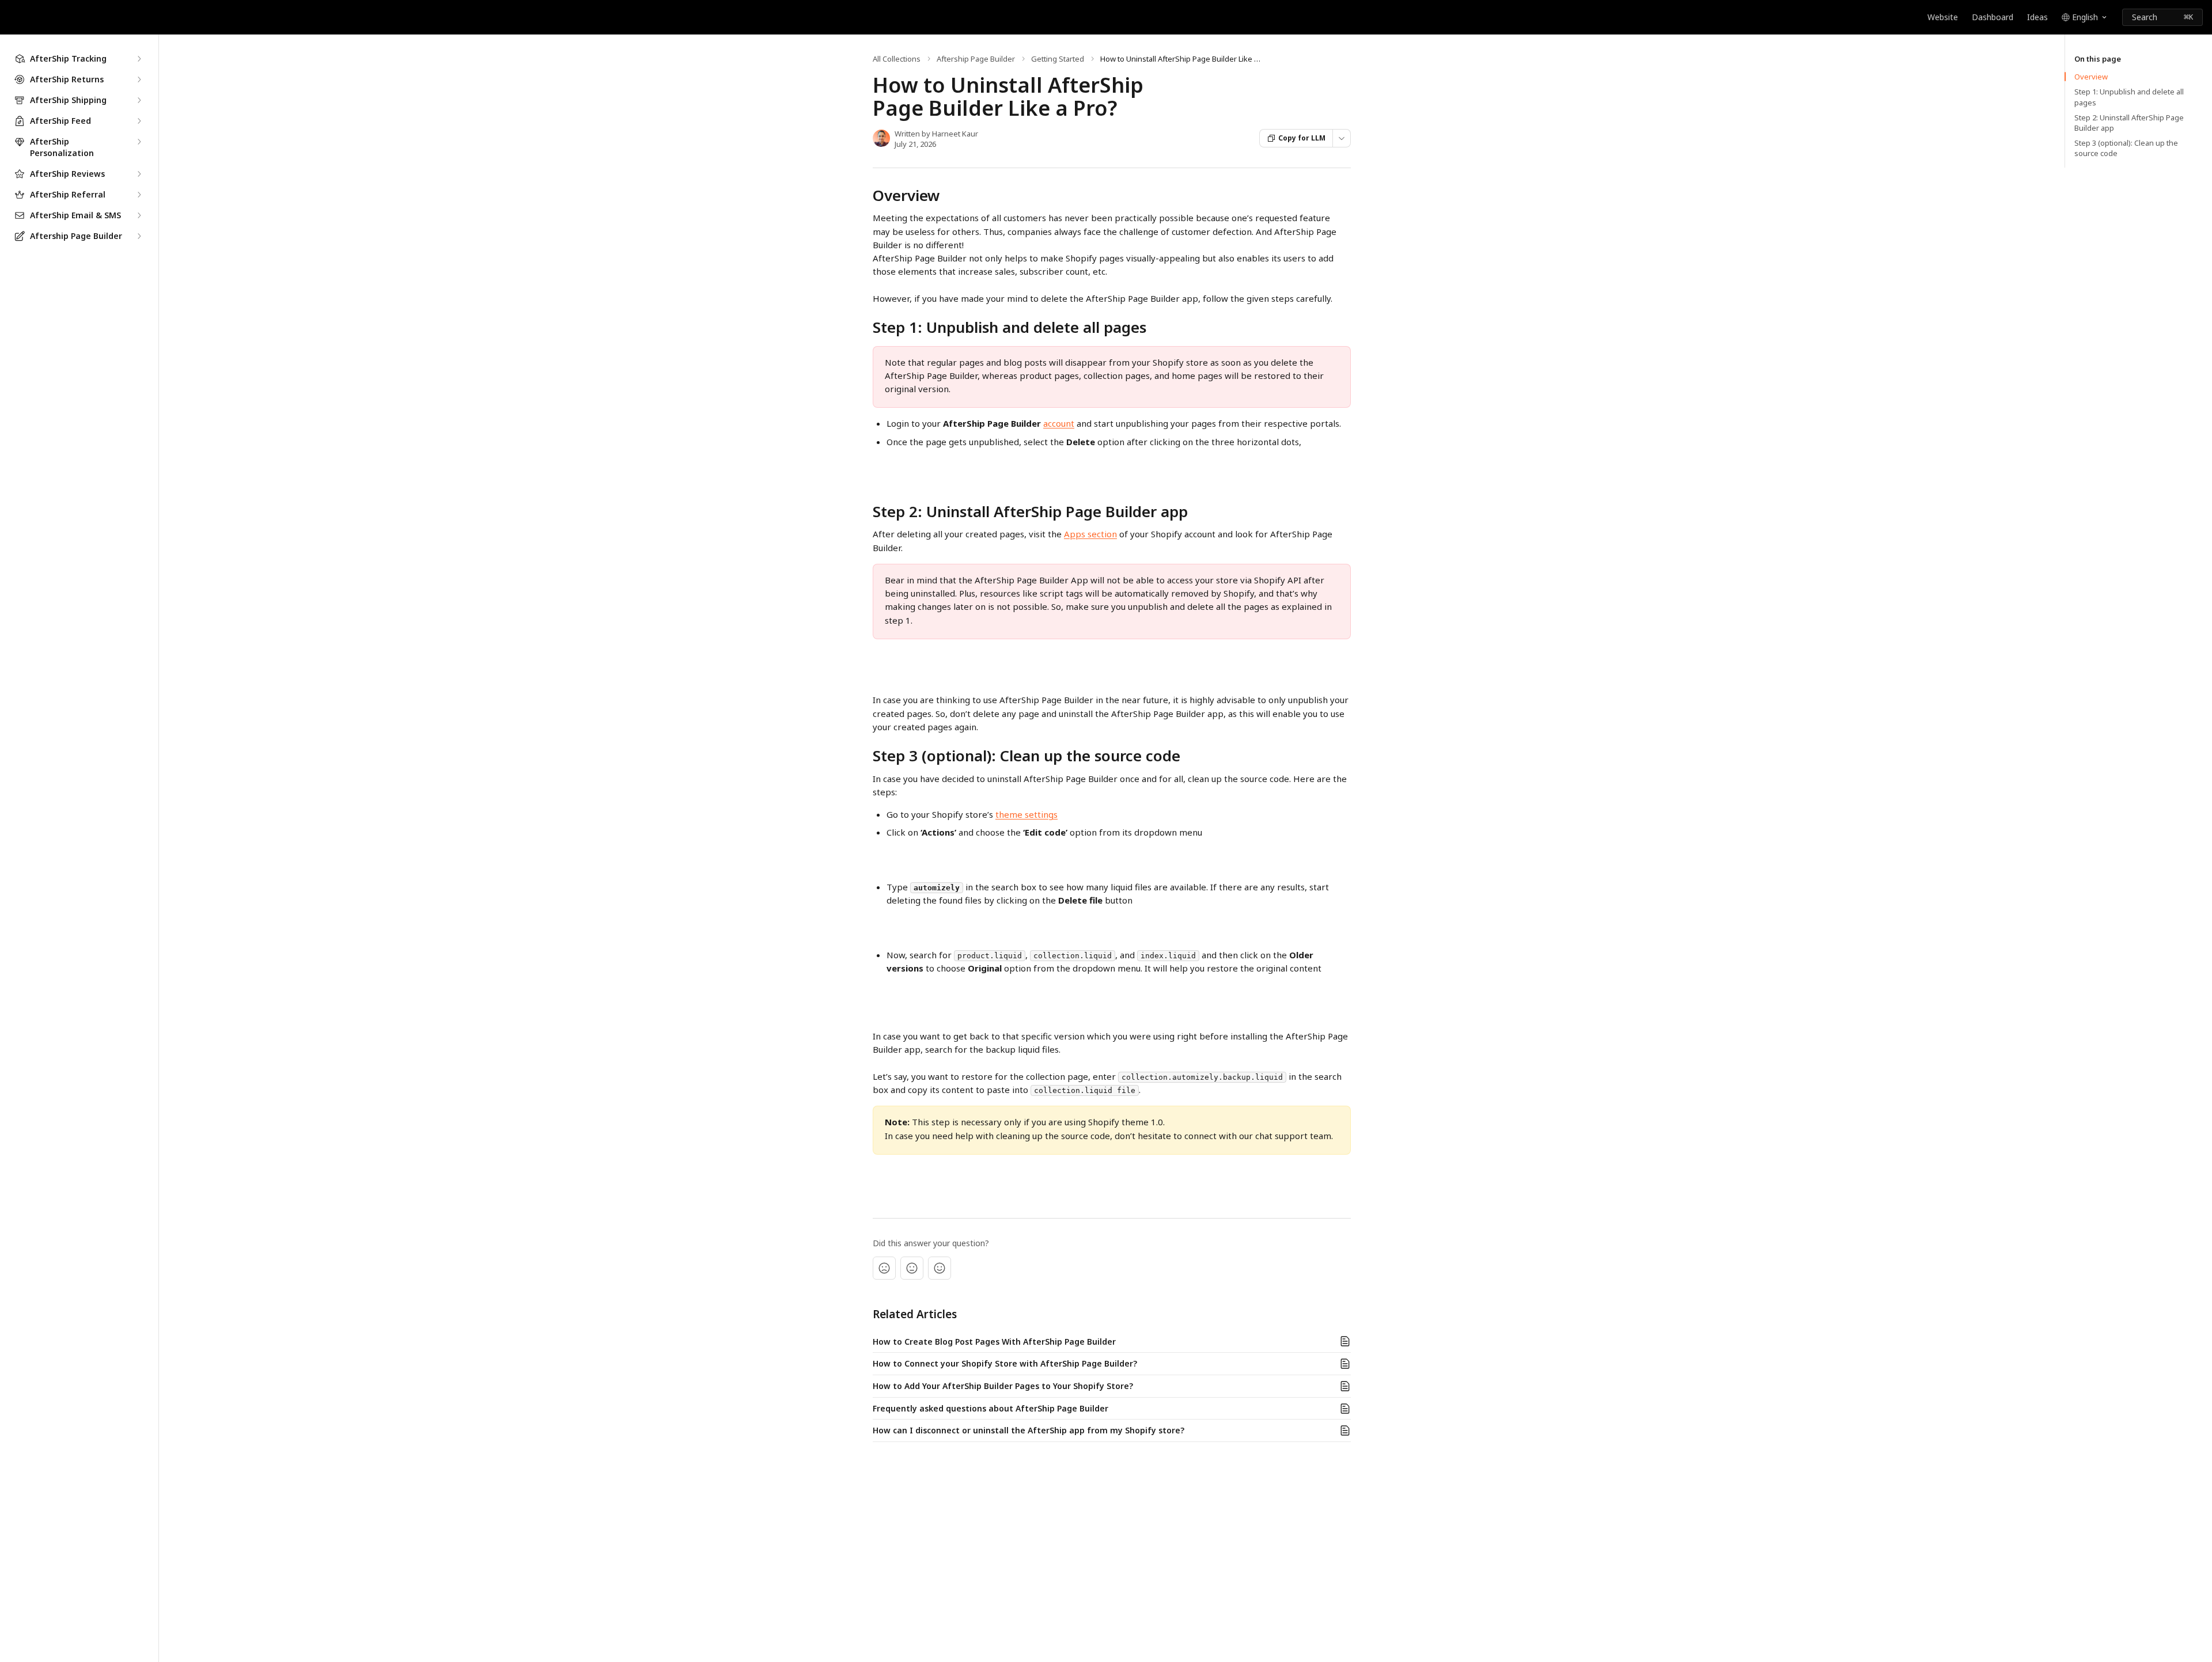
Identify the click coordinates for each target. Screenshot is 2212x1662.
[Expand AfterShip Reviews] (139, 174)
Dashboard (1993, 17)
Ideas (2037, 17)
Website (1943, 17)
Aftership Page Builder (976, 59)
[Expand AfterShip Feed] (139, 121)
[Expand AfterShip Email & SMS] (139, 215)
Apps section (1090, 534)
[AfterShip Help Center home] (12, 17)
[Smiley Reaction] (940, 1268)
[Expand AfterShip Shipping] (139, 100)
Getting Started (1058, 59)
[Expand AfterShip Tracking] (139, 59)
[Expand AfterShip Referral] (139, 195)
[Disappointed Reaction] (884, 1268)
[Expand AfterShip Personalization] (139, 142)
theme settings (1027, 814)
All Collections (897, 59)
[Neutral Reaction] (912, 1268)
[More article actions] (1342, 138)
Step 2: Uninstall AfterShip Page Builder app (2129, 123)
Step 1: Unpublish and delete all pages (2129, 97)
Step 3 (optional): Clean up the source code (2126, 148)
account (1059, 423)
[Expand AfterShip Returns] (139, 79)
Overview (2091, 77)
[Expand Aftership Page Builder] (139, 236)
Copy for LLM (1302, 138)
